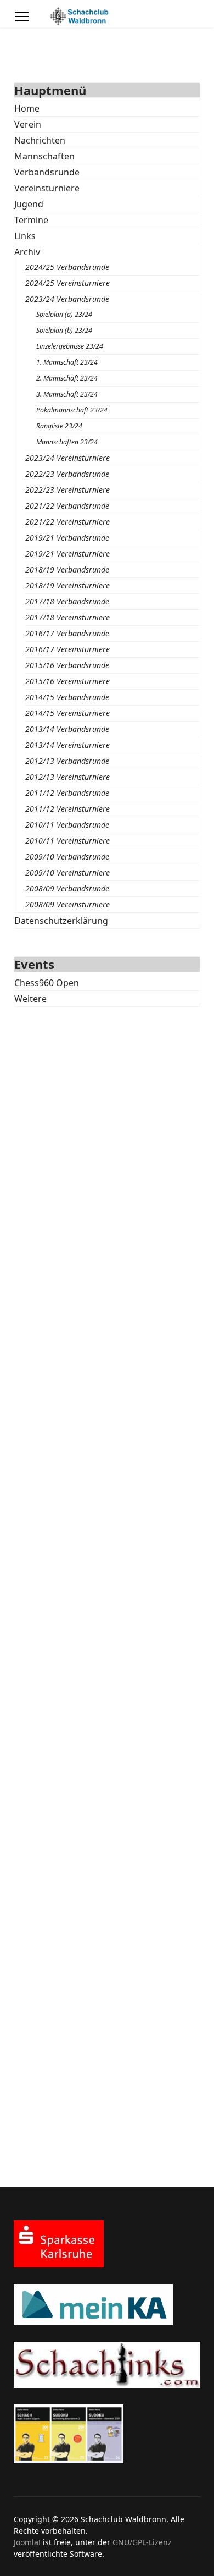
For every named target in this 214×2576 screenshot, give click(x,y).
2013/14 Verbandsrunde (67, 729)
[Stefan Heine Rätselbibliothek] (107, 2434)
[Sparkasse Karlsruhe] (107, 2244)
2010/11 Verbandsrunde (67, 825)
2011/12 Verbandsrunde (67, 793)
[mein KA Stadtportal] (107, 2305)
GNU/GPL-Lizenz (142, 2542)
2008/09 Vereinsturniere (67, 904)
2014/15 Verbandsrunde (67, 697)
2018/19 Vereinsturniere (67, 585)
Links (25, 236)
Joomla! (27, 2542)
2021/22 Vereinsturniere (67, 522)
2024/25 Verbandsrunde (67, 267)
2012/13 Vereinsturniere (67, 777)
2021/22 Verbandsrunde (67, 506)
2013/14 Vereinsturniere (67, 745)
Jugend (29, 204)
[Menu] (22, 16)
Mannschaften (44, 156)
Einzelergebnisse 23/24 (70, 346)
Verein (28, 124)
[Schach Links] (107, 2365)
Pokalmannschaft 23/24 (72, 410)
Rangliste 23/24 (59, 426)
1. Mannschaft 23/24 (67, 362)
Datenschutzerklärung (61, 921)
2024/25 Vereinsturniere (67, 283)
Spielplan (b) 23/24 (64, 330)
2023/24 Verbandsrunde (67, 299)
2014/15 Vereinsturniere (67, 713)
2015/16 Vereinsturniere (67, 681)
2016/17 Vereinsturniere (67, 649)
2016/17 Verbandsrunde (67, 633)
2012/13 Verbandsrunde (67, 761)
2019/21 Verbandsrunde (67, 538)
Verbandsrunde (47, 172)
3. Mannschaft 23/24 (67, 394)
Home (27, 108)
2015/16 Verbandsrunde (67, 665)
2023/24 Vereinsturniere (67, 458)
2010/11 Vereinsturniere (67, 841)
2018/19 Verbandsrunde (67, 569)
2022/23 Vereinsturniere (67, 490)
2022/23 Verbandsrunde (67, 474)
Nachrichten (40, 140)
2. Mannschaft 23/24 (67, 378)
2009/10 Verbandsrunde (67, 857)
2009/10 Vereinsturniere (67, 873)
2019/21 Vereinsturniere (67, 554)
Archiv (27, 252)
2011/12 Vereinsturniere (67, 809)
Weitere (30, 999)
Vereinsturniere (47, 188)
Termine (31, 220)
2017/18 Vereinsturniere (67, 617)
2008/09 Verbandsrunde (67, 888)
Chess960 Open (47, 983)
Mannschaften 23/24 (67, 442)
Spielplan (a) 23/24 (64, 314)
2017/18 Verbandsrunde (67, 601)
